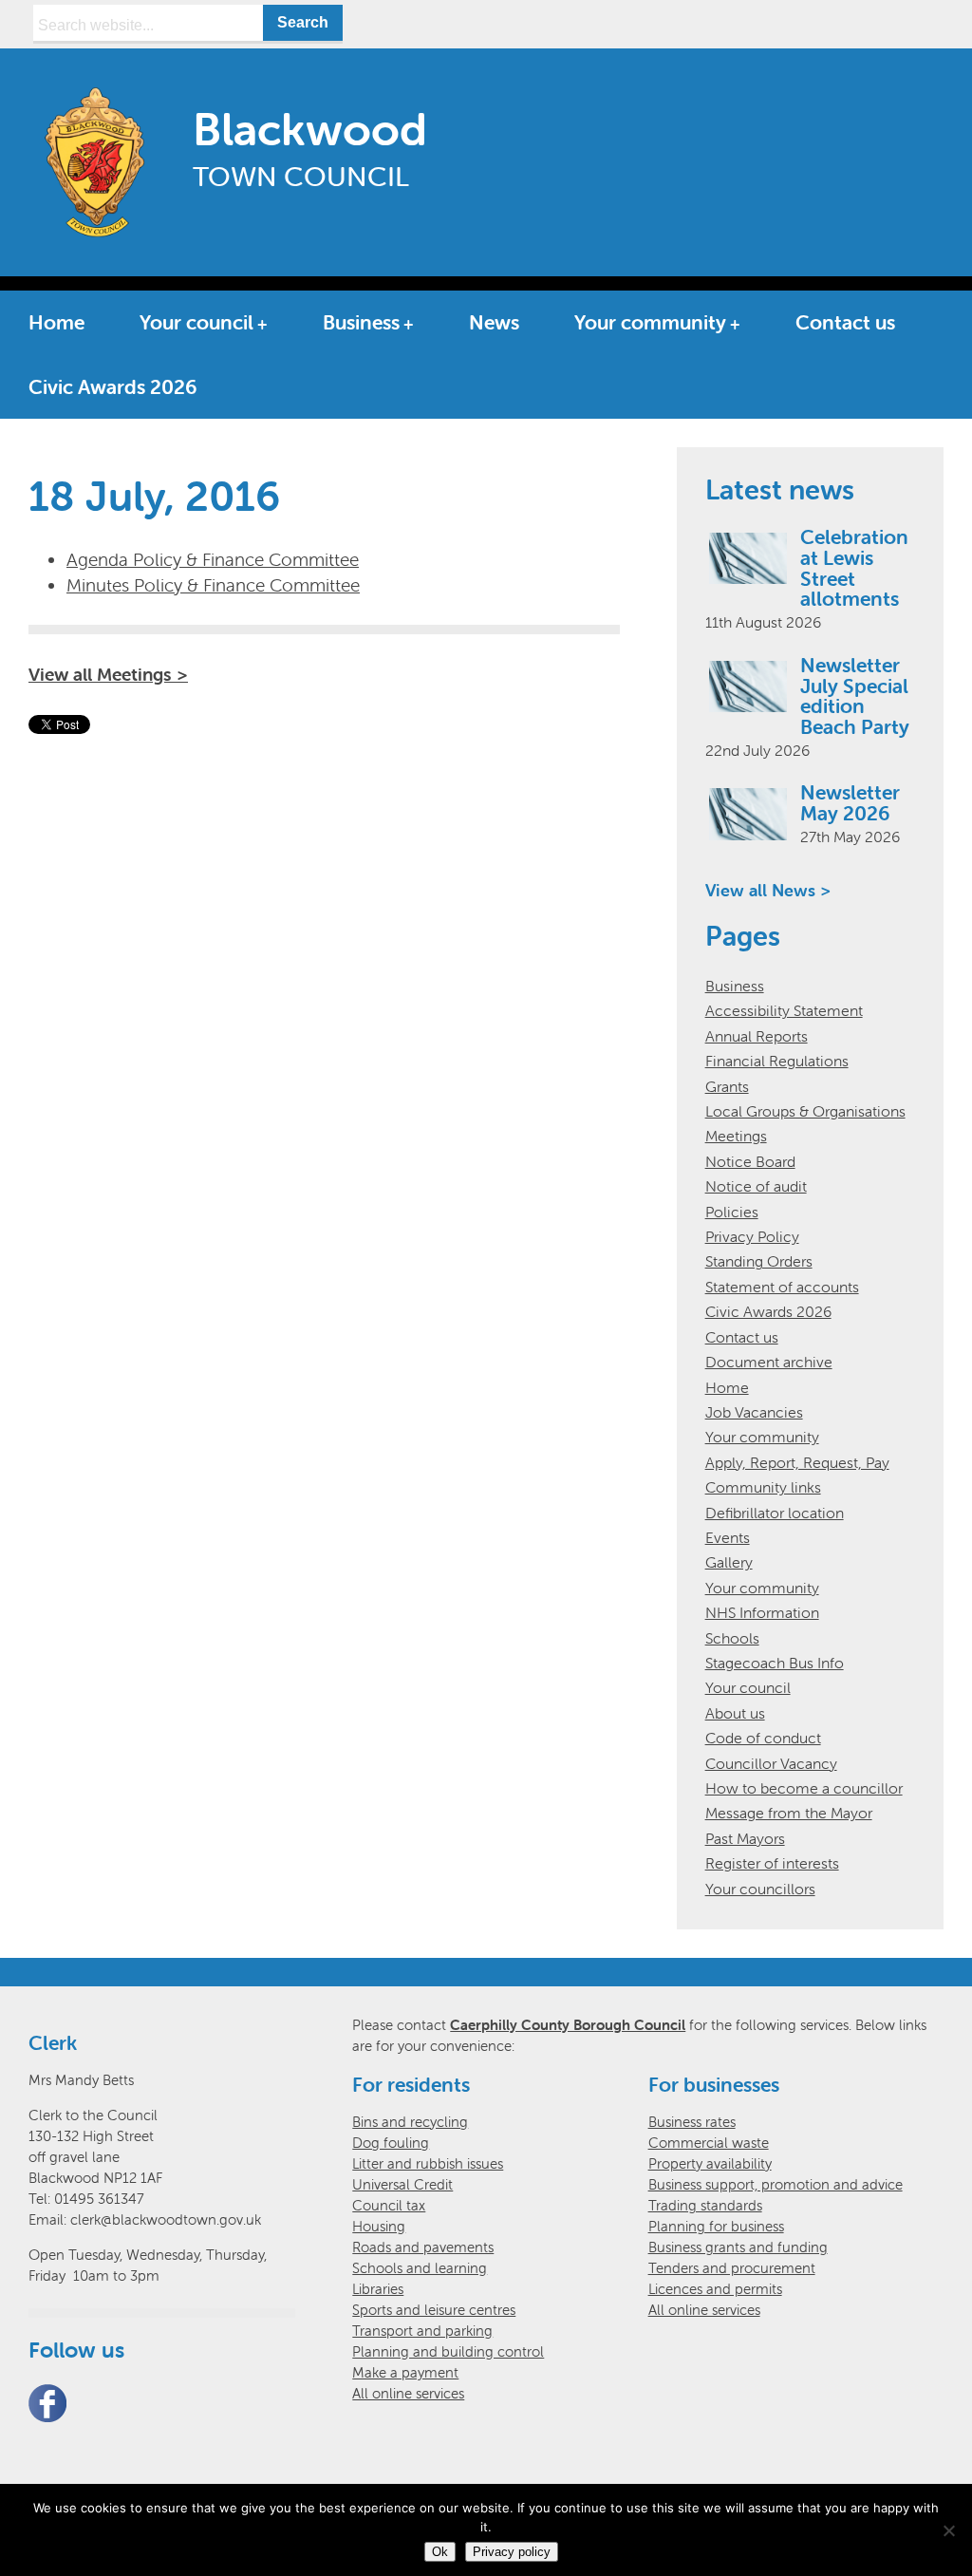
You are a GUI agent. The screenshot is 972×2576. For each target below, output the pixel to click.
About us (735, 1713)
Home (56, 322)
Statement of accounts (782, 1287)
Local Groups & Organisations (805, 1111)
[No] (948, 2530)
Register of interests (772, 1863)
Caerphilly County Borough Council (568, 2025)
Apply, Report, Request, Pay (797, 1462)
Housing (379, 2226)
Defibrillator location (775, 1513)
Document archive (769, 1362)
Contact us (845, 322)
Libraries (378, 2289)
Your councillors (760, 1889)
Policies (732, 1212)
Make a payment (405, 2372)
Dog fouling (391, 2143)
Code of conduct (763, 1738)
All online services (408, 2393)
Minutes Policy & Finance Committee (213, 585)
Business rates (692, 2122)
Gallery (729, 1562)
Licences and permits (715, 2289)
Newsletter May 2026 (850, 802)
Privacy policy (512, 2552)
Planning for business (716, 2226)
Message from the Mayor (789, 1813)
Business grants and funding (738, 2247)
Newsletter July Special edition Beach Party (855, 696)
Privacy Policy (752, 1236)
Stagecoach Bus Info (775, 1663)
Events (728, 1537)
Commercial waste (709, 2143)
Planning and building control (448, 2351)
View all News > (768, 890)
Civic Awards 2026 (113, 386)
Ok (440, 2552)
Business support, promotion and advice (776, 2184)
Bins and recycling (410, 2122)
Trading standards (705, 2205)
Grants (727, 1086)
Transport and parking (422, 2331)
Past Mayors (745, 1838)
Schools (732, 1638)
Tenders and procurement (732, 2268)
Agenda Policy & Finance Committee (213, 559)
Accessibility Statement (784, 1010)
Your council (196, 322)
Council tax (389, 2205)
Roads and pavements (423, 2247)
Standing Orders (759, 1261)
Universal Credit (402, 2184)
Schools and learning (420, 2268)
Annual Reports (757, 1036)
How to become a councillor (804, 1788)
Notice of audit (756, 1186)
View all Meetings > (108, 674)
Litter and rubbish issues (428, 2163)
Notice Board (750, 1161)
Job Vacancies (754, 1412)
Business (361, 322)
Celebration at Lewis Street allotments (854, 568)
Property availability (710, 2163)
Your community (650, 322)
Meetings (736, 1136)
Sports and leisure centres (434, 2310)
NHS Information (762, 1612)
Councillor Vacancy (771, 1763)
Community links (763, 1487)
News (494, 322)
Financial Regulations (777, 1061)
